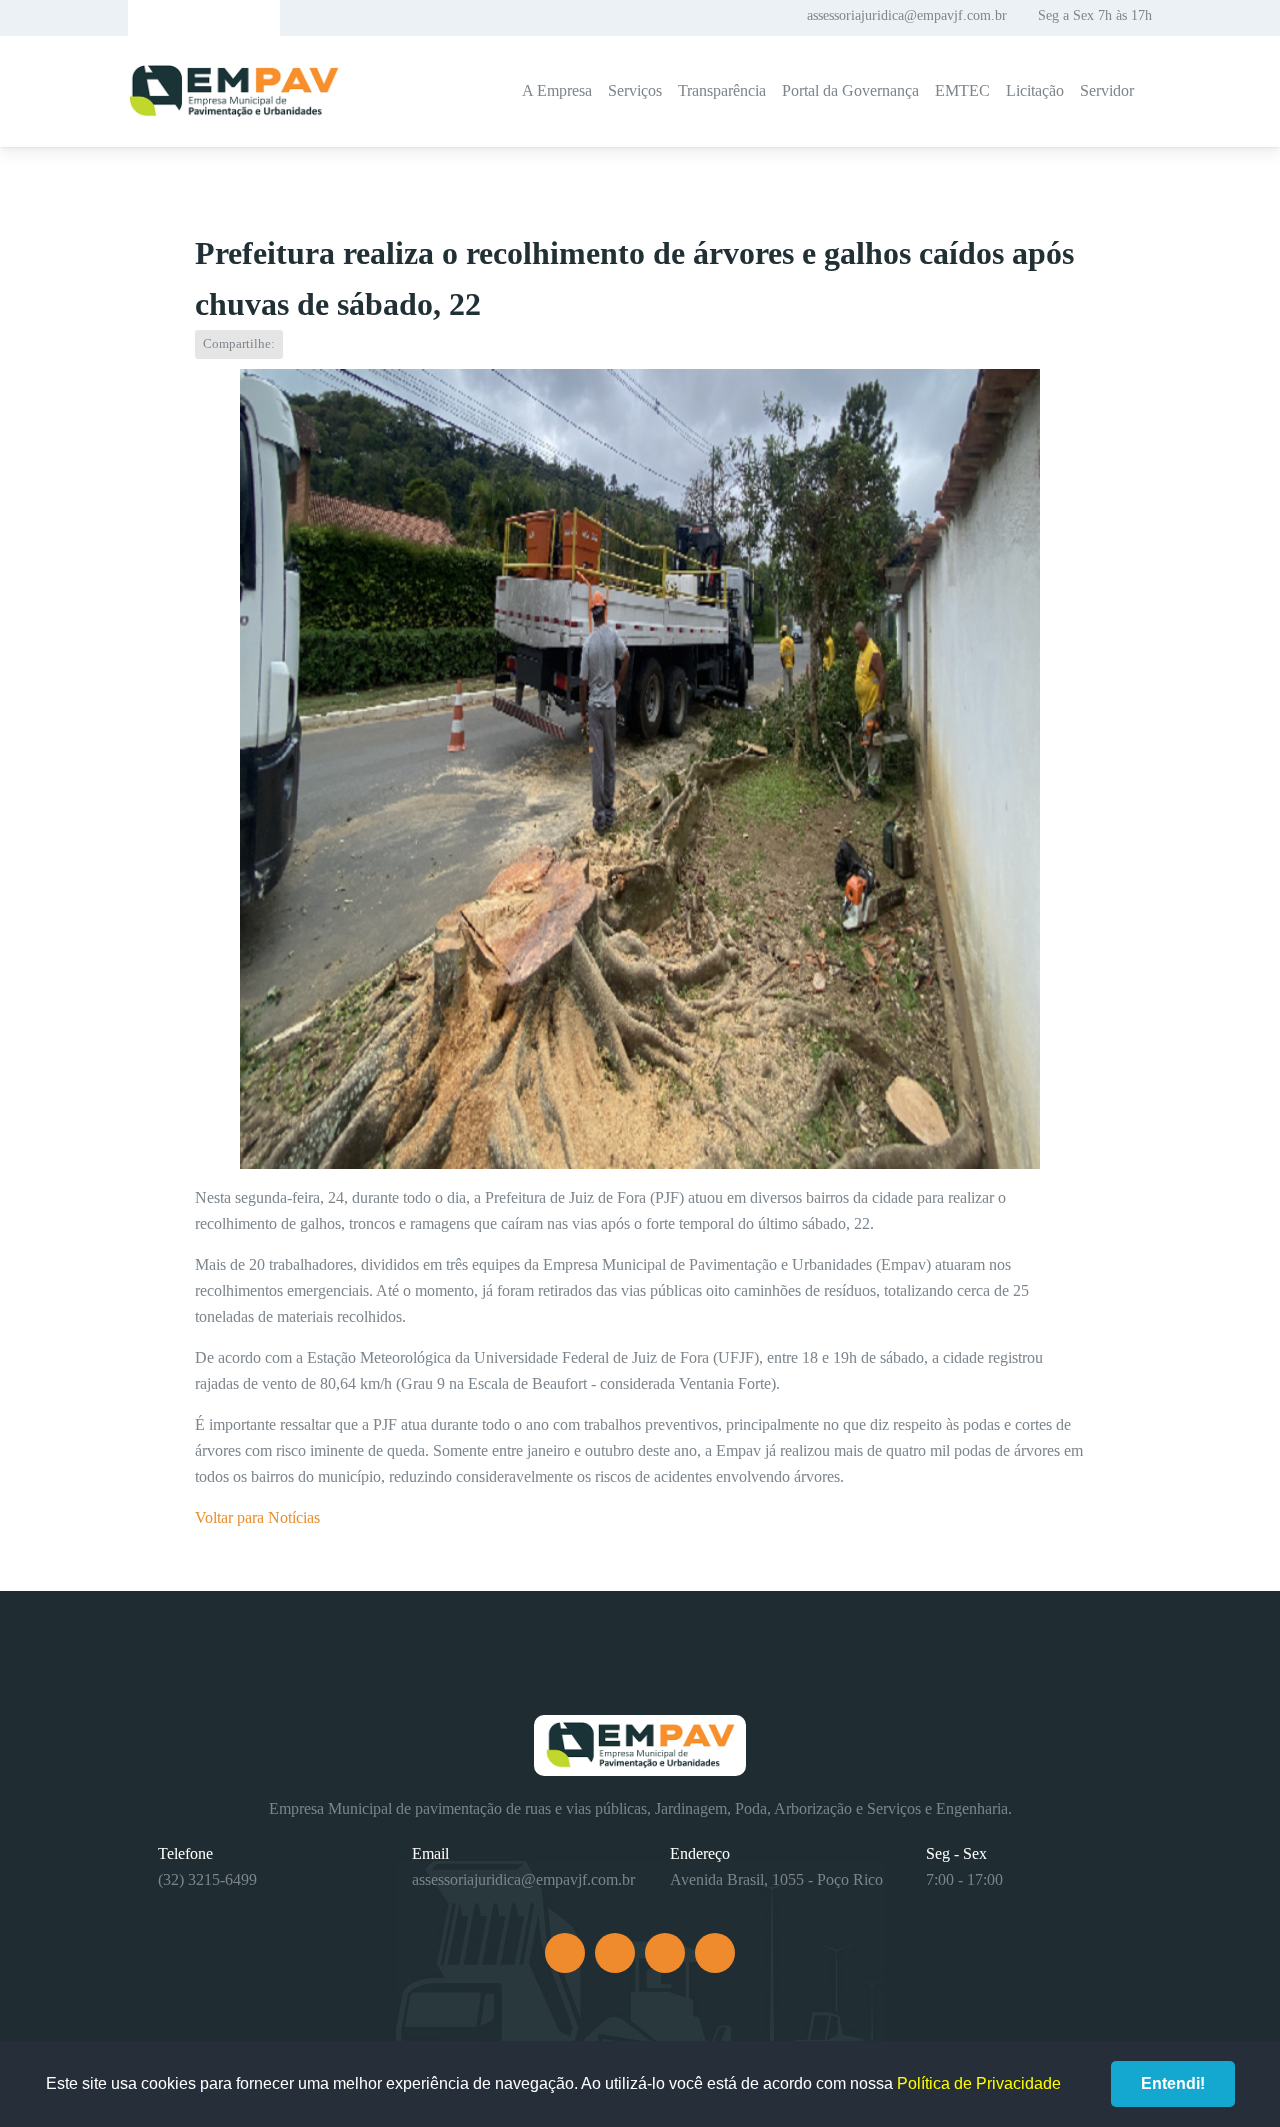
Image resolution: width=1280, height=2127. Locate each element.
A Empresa (557, 90)
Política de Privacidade (979, 2083)
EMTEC (962, 90)
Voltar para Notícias (257, 1517)
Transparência (722, 90)
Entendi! (1173, 2083)
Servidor (1107, 90)
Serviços (635, 90)
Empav (234, 91)
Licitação (1035, 90)
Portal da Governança (850, 90)
